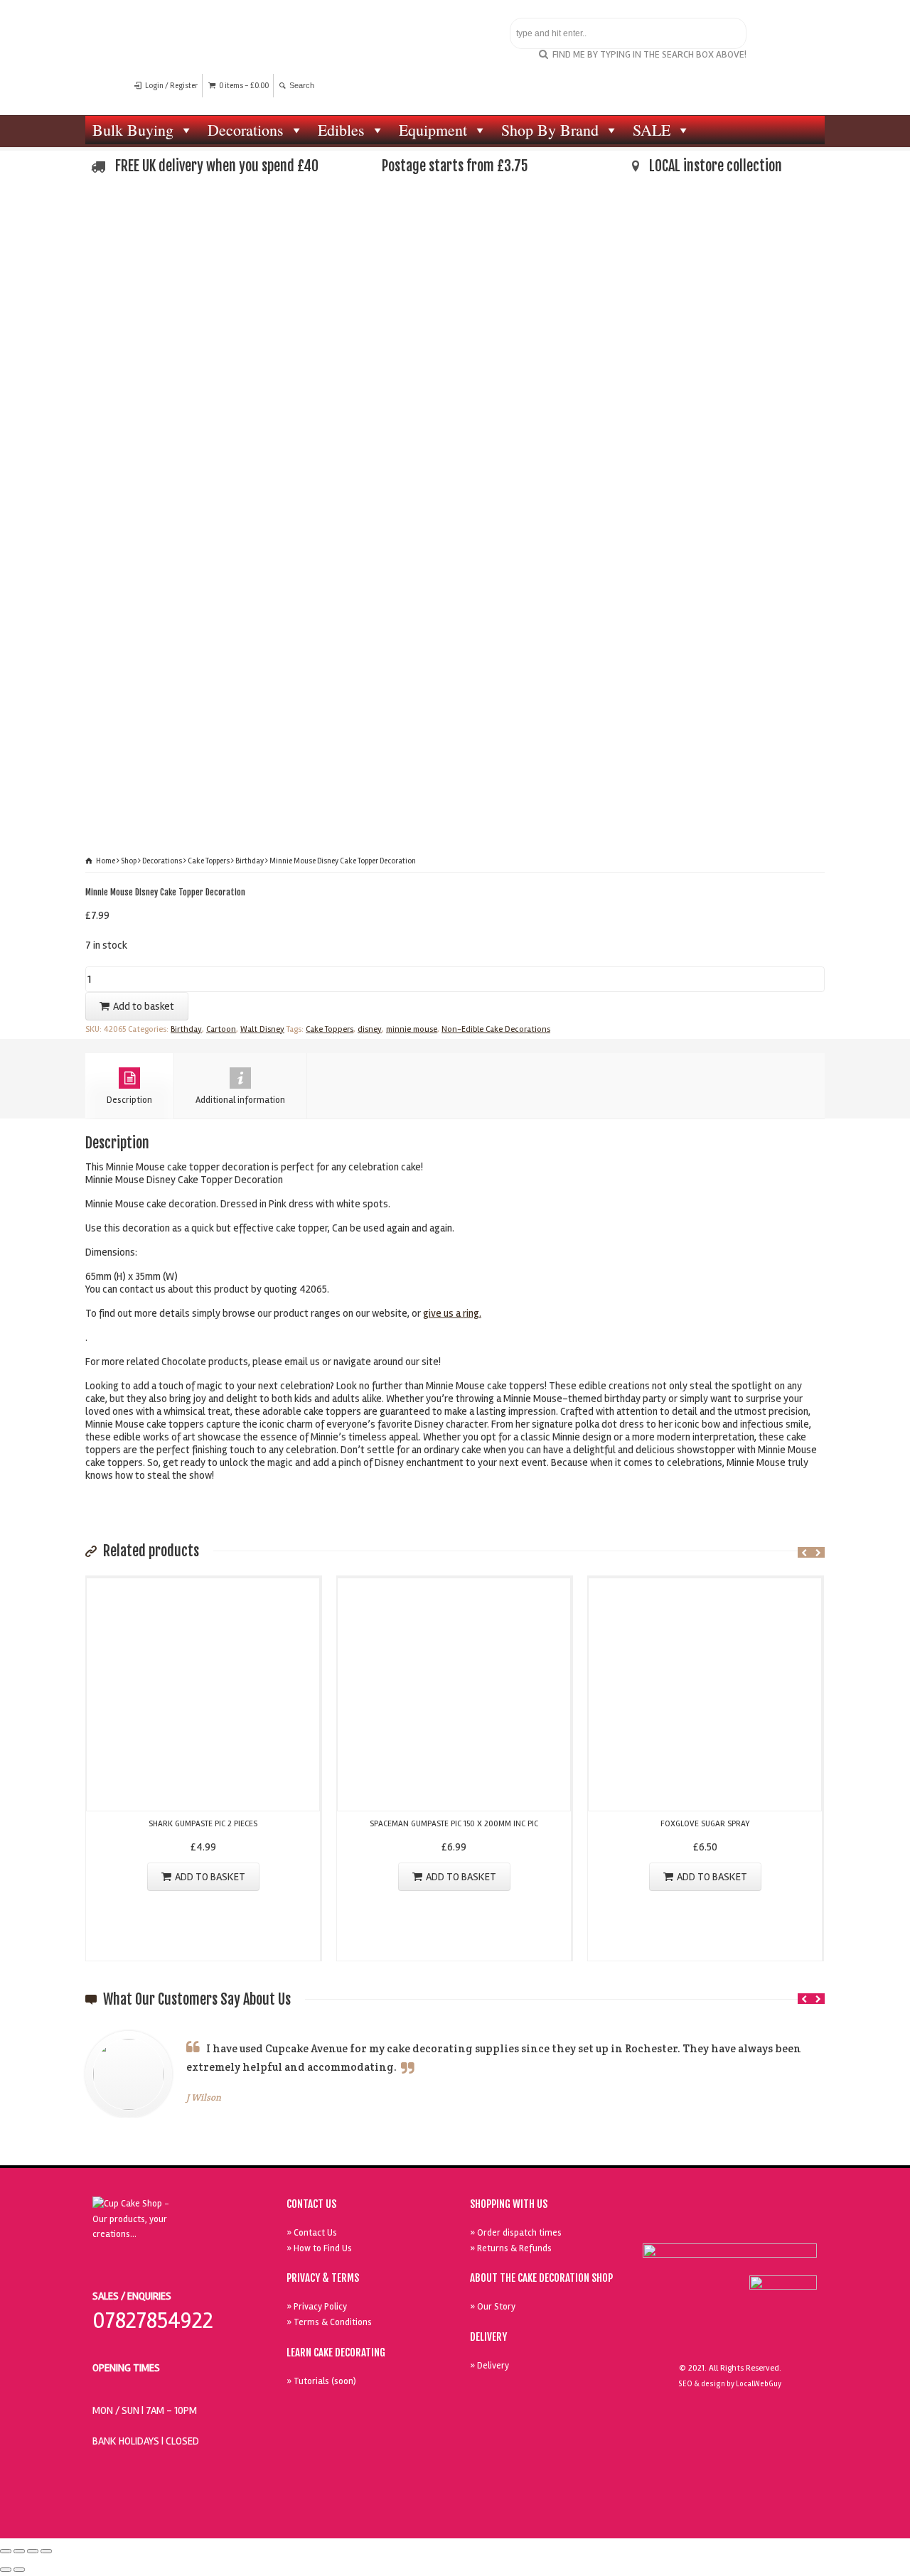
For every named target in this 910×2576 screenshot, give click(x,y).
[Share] (19, 2551)
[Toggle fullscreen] (33, 2551)
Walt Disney (262, 1029)
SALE (652, 130)
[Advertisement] (455, 305)
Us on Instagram (798, 2225)
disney (370, 1029)
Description (129, 1100)
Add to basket (144, 1006)
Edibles (341, 130)
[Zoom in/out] (46, 2551)
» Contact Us (312, 2233)
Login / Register (171, 86)
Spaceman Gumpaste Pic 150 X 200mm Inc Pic (454, 1824)
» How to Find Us (319, 2248)
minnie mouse (412, 1029)
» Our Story (493, 2307)
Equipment (433, 130)
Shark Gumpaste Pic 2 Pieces (203, 1824)
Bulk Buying (133, 130)
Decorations (246, 130)
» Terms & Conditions (329, 2322)
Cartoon (221, 1029)
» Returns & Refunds (511, 2248)
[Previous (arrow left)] (6, 2570)
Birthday (250, 861)
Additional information (240, 1100)
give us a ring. (452, 1313)
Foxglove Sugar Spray (705, 1824)
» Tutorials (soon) (321, 2381)
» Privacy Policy (317, 2307)
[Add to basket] (203, 1587)
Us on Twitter (733, 2225)
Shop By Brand (550, 130)
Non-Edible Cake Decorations (496, 1029)
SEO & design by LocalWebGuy (730, 2384)
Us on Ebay (668, 2225)
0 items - (244, 86)
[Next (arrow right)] (19, 2570)
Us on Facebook (700, 2225)
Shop (129, 861)
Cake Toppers (209, 861)
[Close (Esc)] (6, 2551)
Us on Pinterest (766, 2225)
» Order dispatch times (516, 2233)
